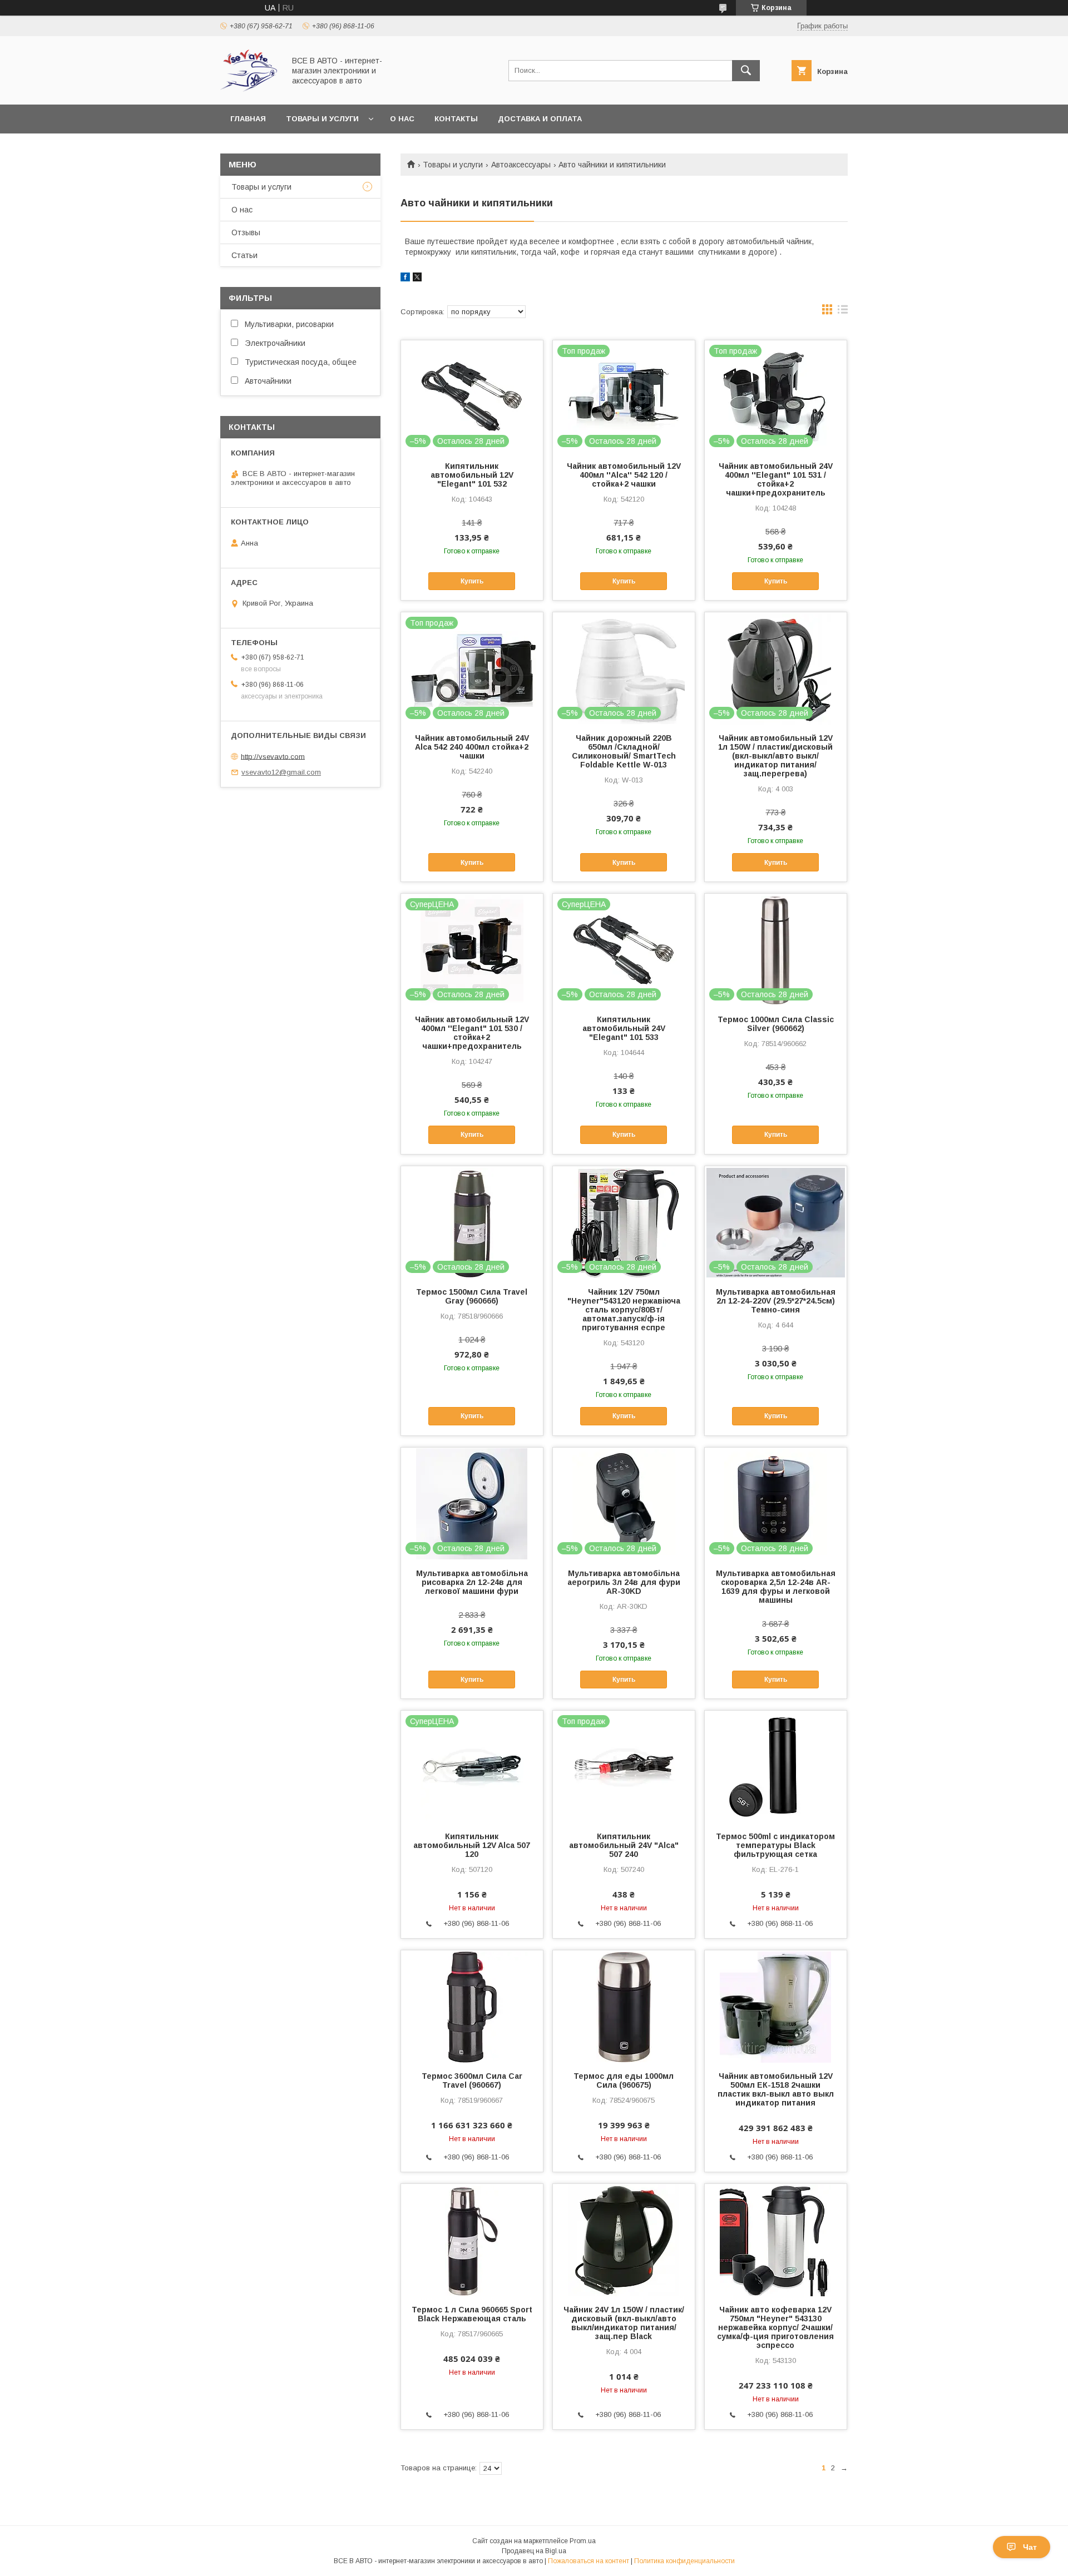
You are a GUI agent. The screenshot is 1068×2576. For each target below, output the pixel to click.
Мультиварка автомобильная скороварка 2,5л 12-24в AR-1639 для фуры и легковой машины (776, 1587)
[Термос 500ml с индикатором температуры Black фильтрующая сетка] (776, 1766)
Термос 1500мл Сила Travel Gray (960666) (472, 1296)
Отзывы (246, 232)
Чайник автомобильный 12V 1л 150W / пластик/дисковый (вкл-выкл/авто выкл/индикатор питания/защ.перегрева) (775, 756)
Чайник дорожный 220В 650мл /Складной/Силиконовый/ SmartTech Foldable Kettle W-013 (624, 751)
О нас (402, 119)
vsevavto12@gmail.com (281, 772)
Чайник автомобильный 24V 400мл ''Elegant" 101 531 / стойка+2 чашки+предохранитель (776, 479)
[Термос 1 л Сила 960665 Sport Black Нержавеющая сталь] (472, 2240)
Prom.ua (583, 2541)
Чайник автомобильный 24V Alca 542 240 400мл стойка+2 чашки (472, 747)
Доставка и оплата (540, 119)
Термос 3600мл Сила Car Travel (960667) (472, 2080)
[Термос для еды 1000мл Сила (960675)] (624, 2006)
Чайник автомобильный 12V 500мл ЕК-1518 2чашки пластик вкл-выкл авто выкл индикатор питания (776, 2089)
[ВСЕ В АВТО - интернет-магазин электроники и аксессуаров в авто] (249, 90)
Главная (248, 119)
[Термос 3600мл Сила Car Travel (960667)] (472, 2006)
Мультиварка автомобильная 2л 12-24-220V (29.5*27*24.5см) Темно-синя (776, 1301)
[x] (417, 279)
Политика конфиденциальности (684, 2561)
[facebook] (405, 279)
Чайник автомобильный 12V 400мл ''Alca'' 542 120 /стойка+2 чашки (624, 475)
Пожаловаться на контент (589, 2561)
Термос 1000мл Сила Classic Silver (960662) (776, 1024)
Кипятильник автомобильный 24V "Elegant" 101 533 (624, 1028)
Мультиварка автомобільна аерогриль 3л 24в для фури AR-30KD (624, 1582)
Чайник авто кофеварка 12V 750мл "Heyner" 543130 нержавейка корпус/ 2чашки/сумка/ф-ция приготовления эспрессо (775, 2327)
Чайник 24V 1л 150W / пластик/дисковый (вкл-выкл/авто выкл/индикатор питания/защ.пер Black (624, 2323)
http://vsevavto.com (273, 756)
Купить (472, 581)
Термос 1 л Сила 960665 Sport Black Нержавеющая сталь (472, 2314)
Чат (1030, 2547)
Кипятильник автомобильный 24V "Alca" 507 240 (624, 1845)
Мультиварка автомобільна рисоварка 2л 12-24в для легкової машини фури (472, 1582)
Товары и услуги (322, 119)
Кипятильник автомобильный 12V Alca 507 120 (472, 1845)
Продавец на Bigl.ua (534, 2551)
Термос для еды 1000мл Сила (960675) (624, 2080)
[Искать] (746, 71)
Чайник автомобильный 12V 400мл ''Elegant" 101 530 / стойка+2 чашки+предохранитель (472, 1033)
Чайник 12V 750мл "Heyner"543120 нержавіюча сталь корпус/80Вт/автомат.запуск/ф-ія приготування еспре (624, 1310)
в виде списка (843, 312)
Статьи (244, 255)
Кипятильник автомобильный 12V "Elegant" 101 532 (472, 475)
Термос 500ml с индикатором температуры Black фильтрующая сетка (775, 1845)
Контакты (456, 119)
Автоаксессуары (521, 165)
